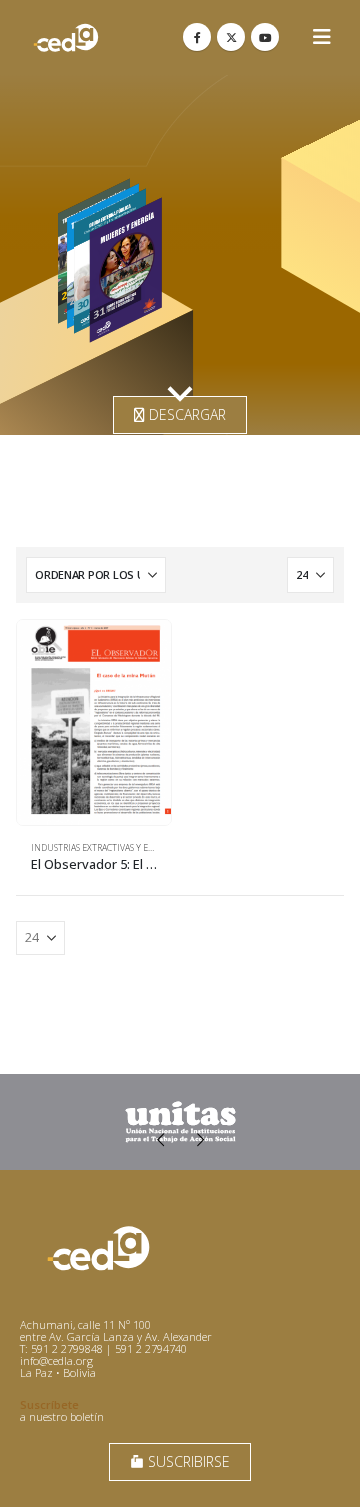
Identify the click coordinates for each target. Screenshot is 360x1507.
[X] (231, 37)
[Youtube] (265, 37)
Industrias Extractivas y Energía (105, 848)
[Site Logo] (66, 37)
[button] (322, 37)
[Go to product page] (94, 722)
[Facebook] (197, 37)
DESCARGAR (185, 414)
